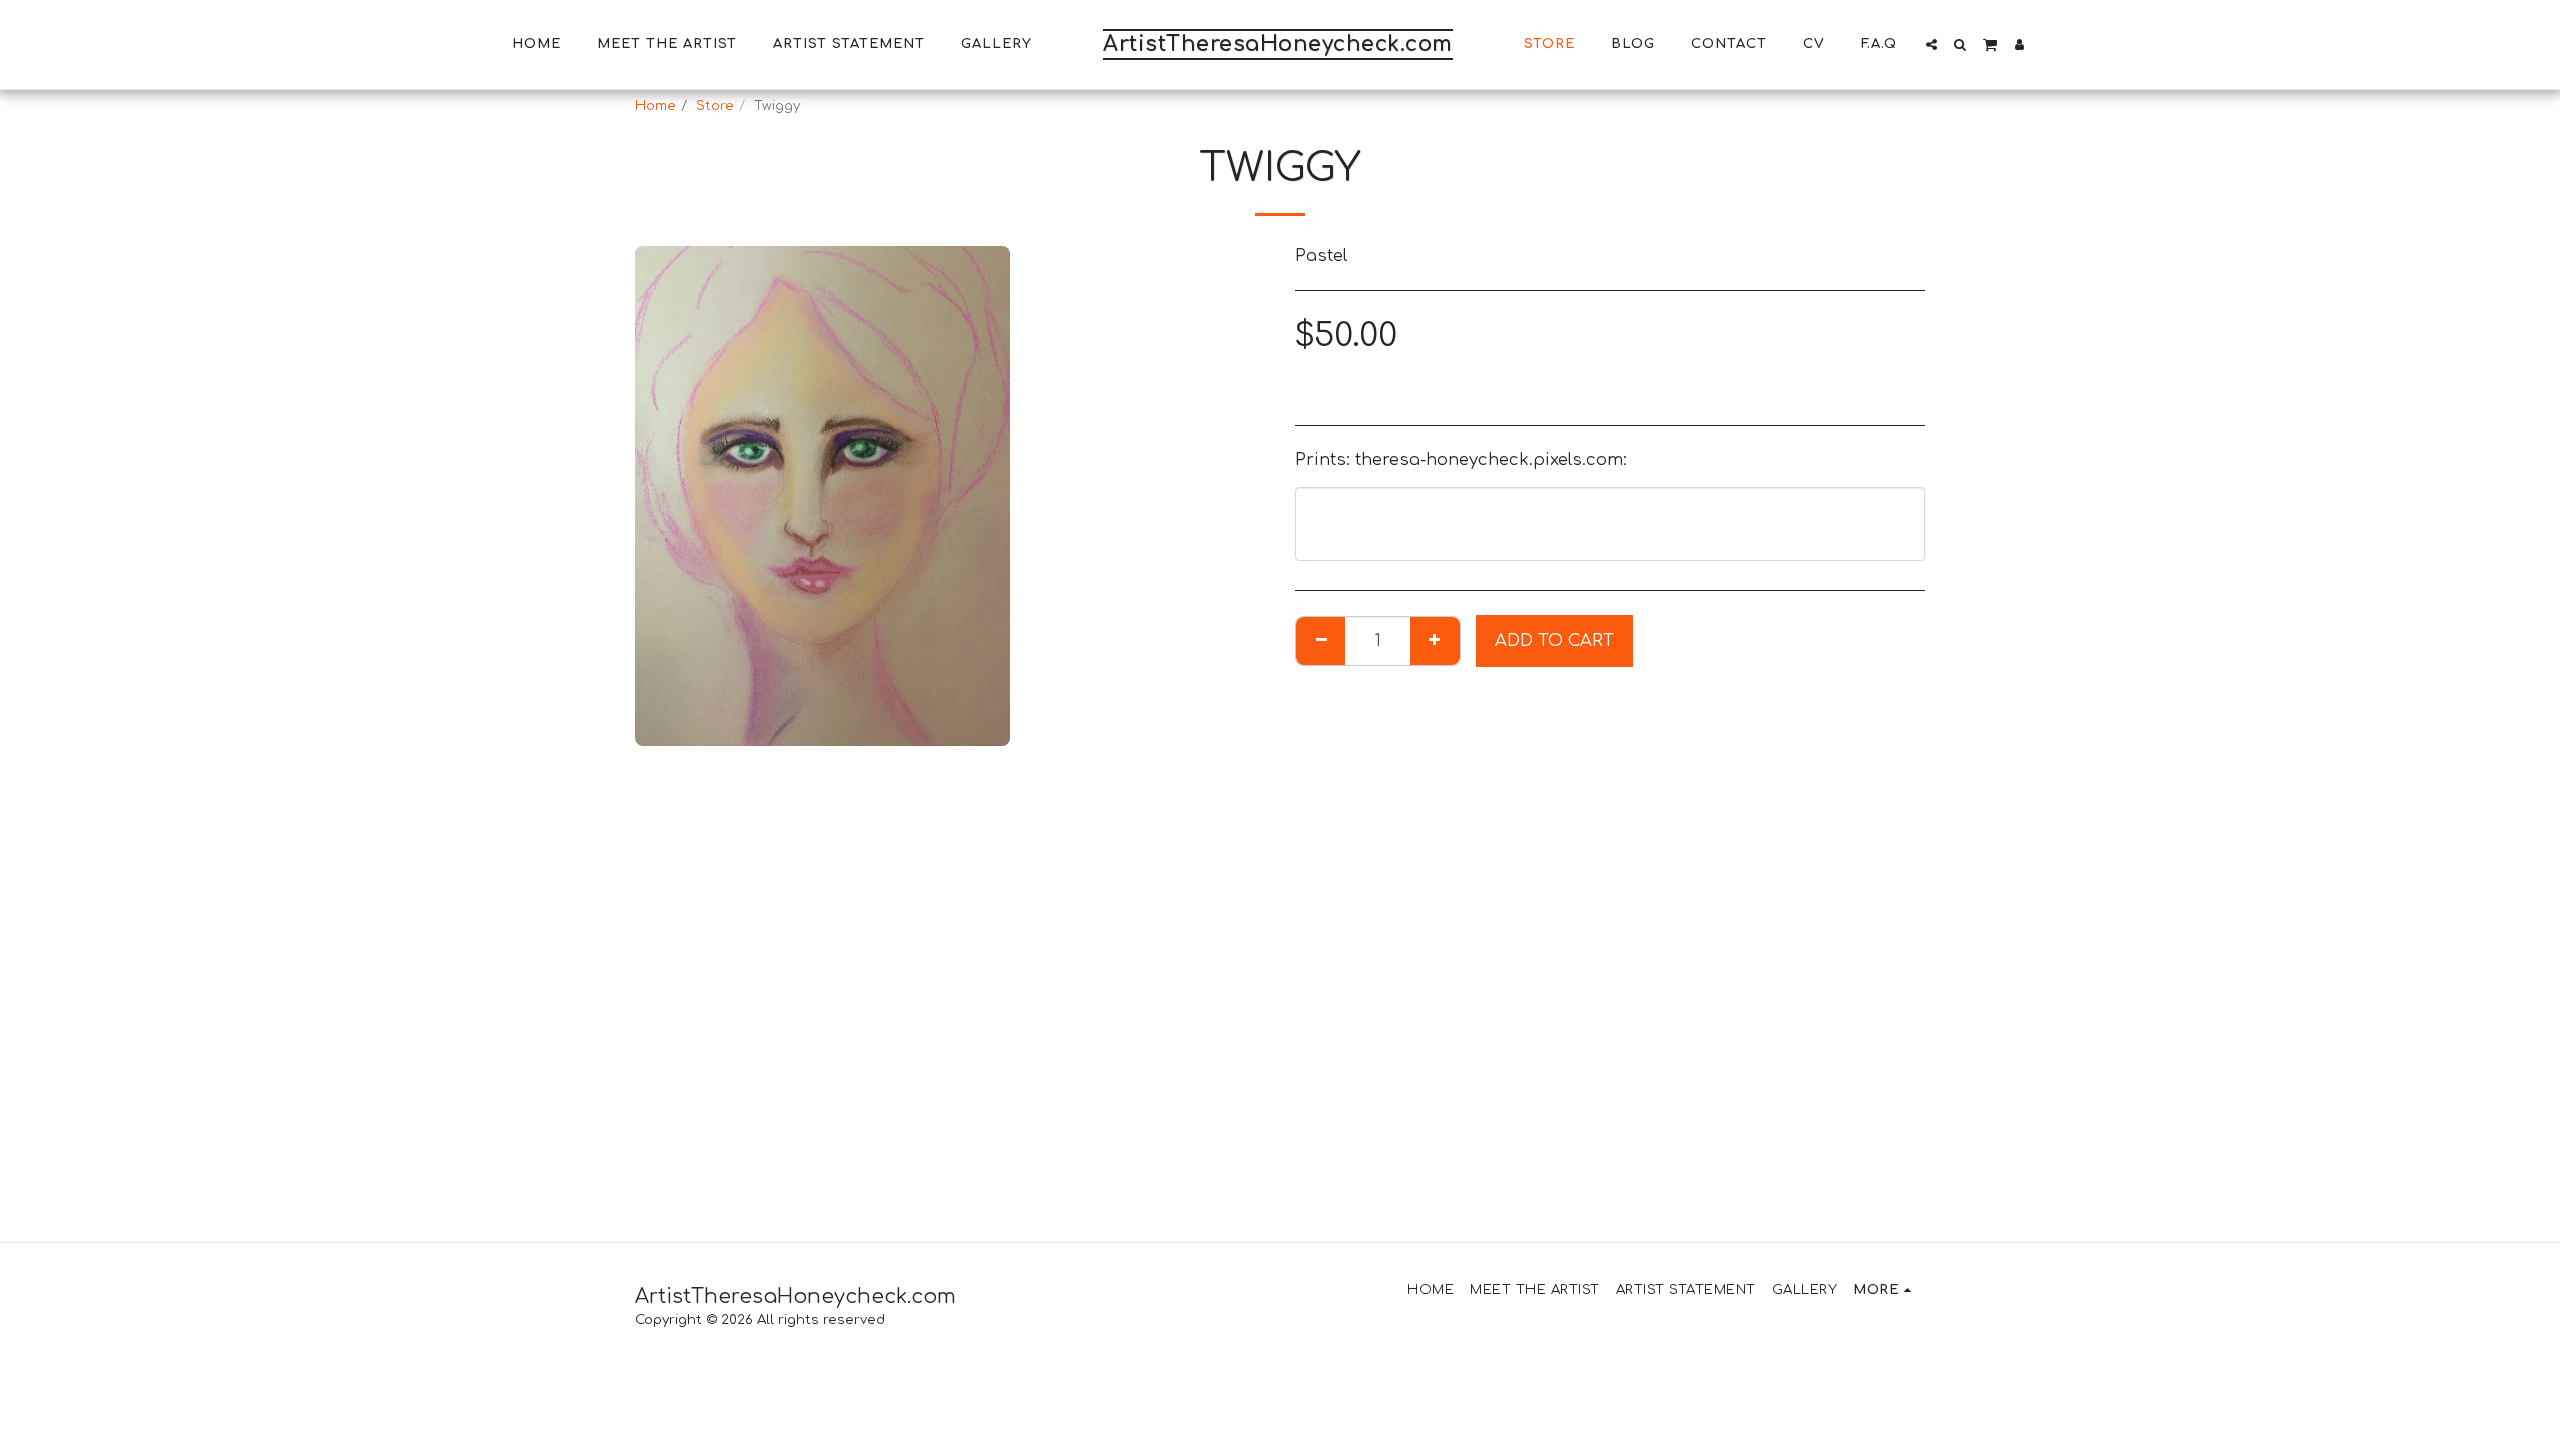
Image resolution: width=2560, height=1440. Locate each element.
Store (715, 105)
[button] (1931, 44)
